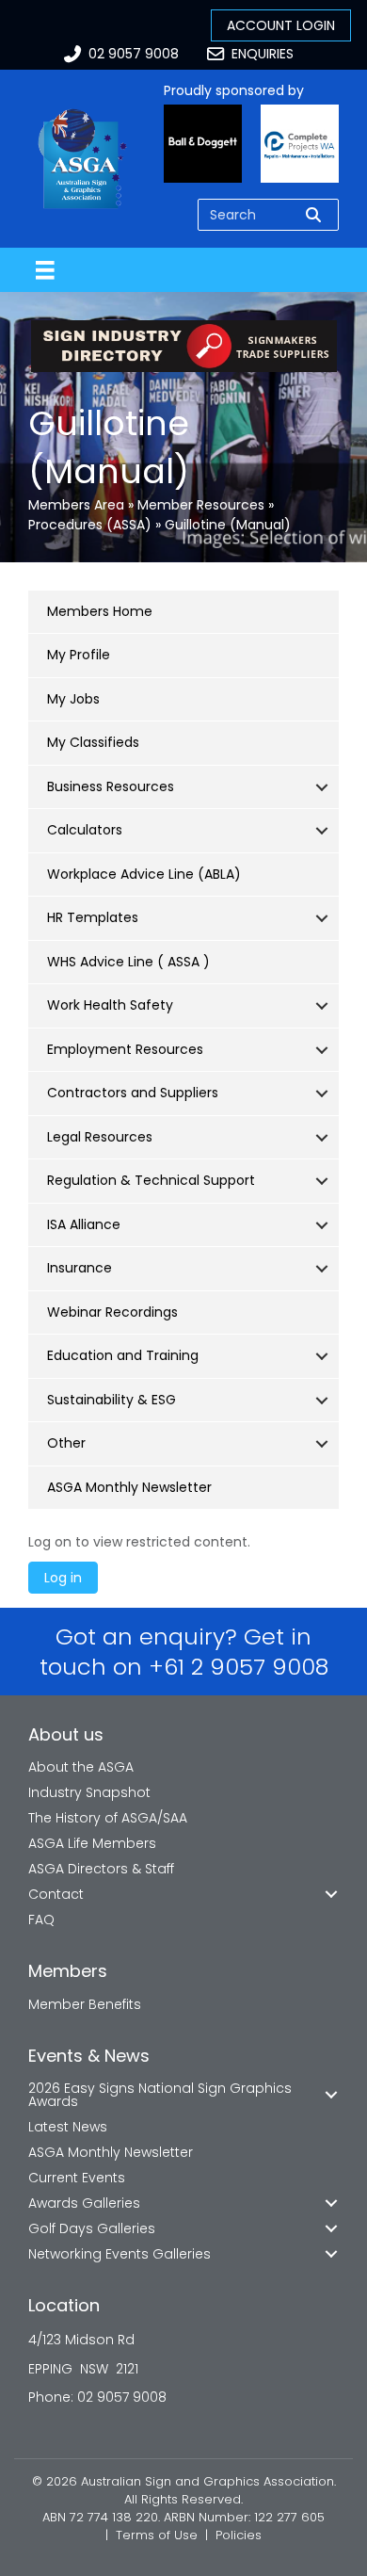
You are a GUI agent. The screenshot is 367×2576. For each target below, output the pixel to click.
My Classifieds (93, 742)
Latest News (68, 2127)
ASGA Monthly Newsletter (129, 1487)
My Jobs (73, 699)
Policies (239, 2535)
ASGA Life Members (92, 1843)
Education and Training (123, 1355)
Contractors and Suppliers (133, 1093)
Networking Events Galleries (120, 2254)
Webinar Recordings (112, 1312)
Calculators (85, 830)
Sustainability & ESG (112, 1400)
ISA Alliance (84, 1224)
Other (66, 1443)
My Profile (79, 655)
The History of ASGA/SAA (108, 1818)
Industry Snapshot (89, 1792)
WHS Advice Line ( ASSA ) (128, 962)
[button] (322, 787)
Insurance (80, 1268)
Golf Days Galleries (92, 2228)
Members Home (100, 611)
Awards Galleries (84, 2203)
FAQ (41, 1920)
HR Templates (93, 917)
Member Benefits (85, 2004)
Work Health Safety (110, 1005)
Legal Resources (100, 1137)
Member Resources (201, 505)
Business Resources (111, 786)
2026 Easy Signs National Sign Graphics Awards (160, 2095)
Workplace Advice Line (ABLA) (144, 874)
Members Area (76, 505)
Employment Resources (125, 1049)
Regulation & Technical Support (151, 1180)
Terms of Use (157, 2535)
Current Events (77, 2178)
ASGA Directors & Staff (101, 1869)
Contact (56, 1894)
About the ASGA (81, 1767)
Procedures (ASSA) (90, 525)
